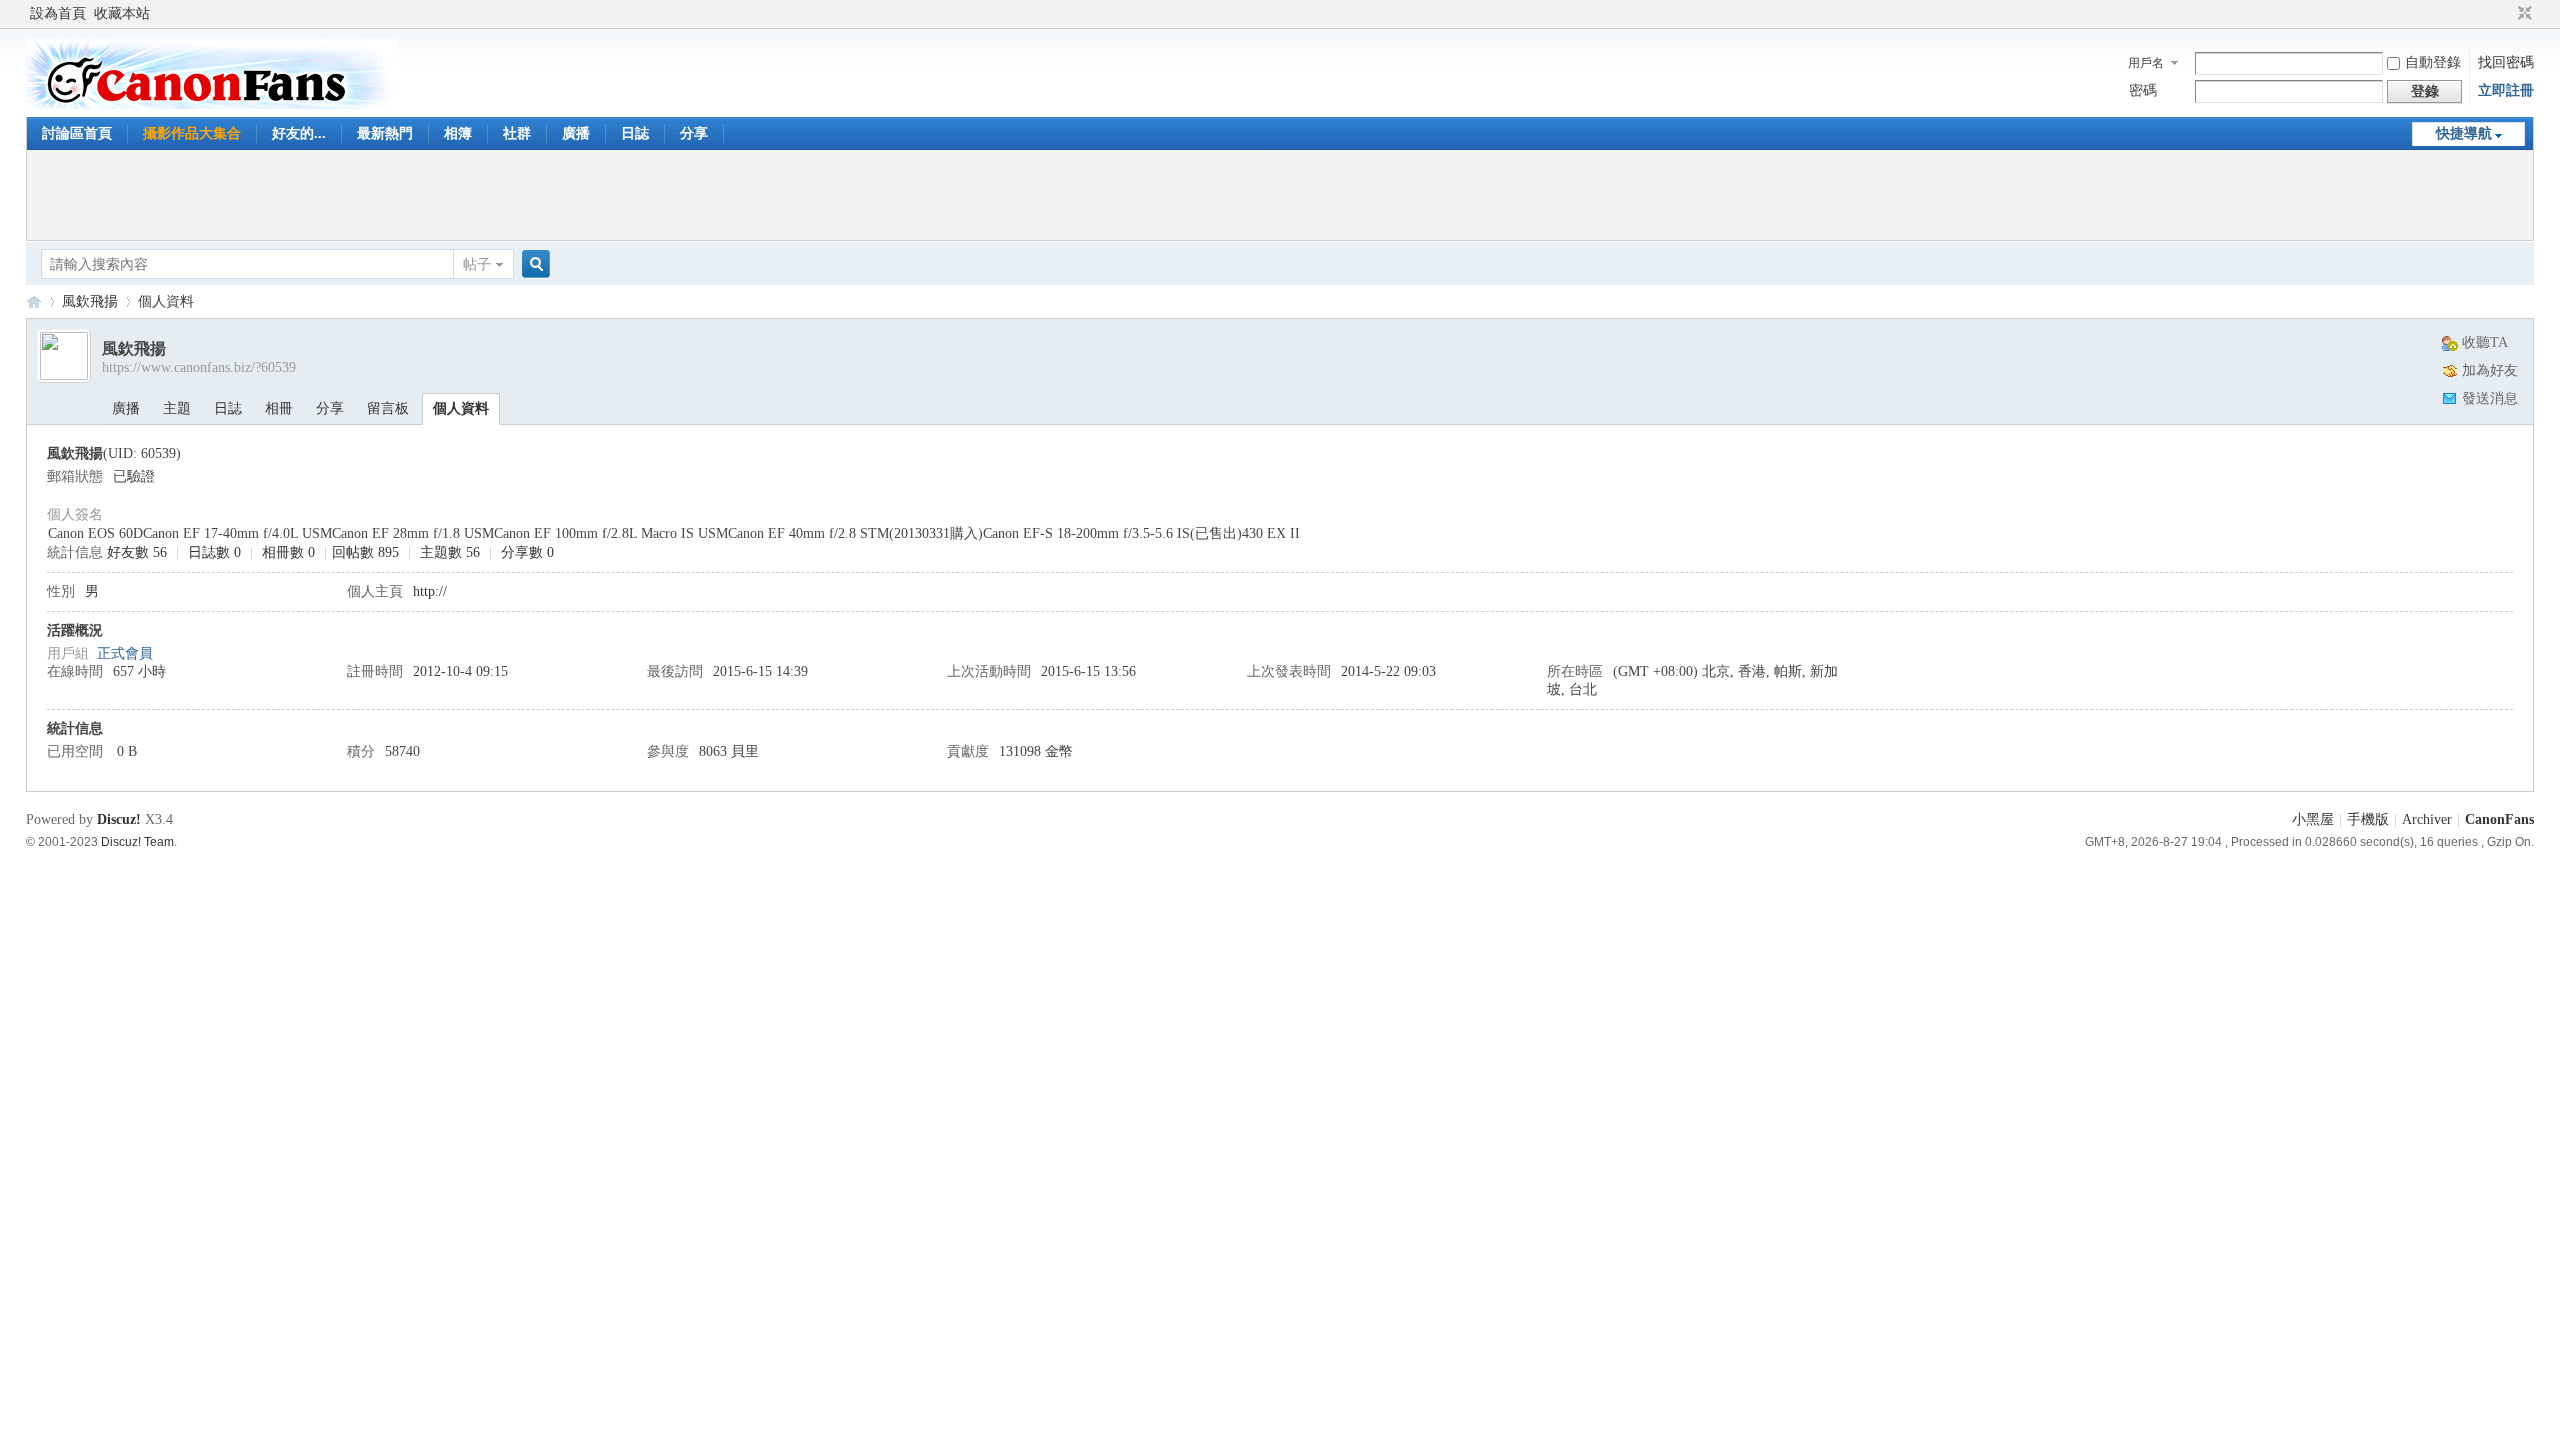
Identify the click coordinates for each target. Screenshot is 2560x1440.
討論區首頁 (77, 133)
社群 (517, 133)
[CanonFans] (212, 104)
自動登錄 (2433, 62)
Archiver (2427, 819)
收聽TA (2485, 342)
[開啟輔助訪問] (2506, 14)
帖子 (477, 264)
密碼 (2143, 90)
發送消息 (2490, 398)
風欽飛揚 (90, 301)
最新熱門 (385, 133)
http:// (430, 591)
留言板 (388, 408)
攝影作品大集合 (192, 133)
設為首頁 (58, 13)
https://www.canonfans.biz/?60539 (199, 367)
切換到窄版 (2522, 14)
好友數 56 (137, 552)
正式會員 (125, 653)
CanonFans (34, 301)
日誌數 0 (214, 552)
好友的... (299, 133)
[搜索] (533, 264)
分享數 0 (527, 552)
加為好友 (2490, 370)
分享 (694, 133)
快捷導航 (2464, 133)
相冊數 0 (288, 552)
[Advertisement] (1280, 195)
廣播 (576, 133)
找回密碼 (2506, 62)
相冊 (279, 408)
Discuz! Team (137, 841)
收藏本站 (122, 13)
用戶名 (2146, 63)
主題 (177, 408)
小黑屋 (2313, 819)
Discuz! (119, 819)
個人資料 (461, 408)
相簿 (458, 133)
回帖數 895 (365, 552)
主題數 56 (450, 552)
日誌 (635, 133)
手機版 (2368, 819)
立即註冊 (2506, 90)
